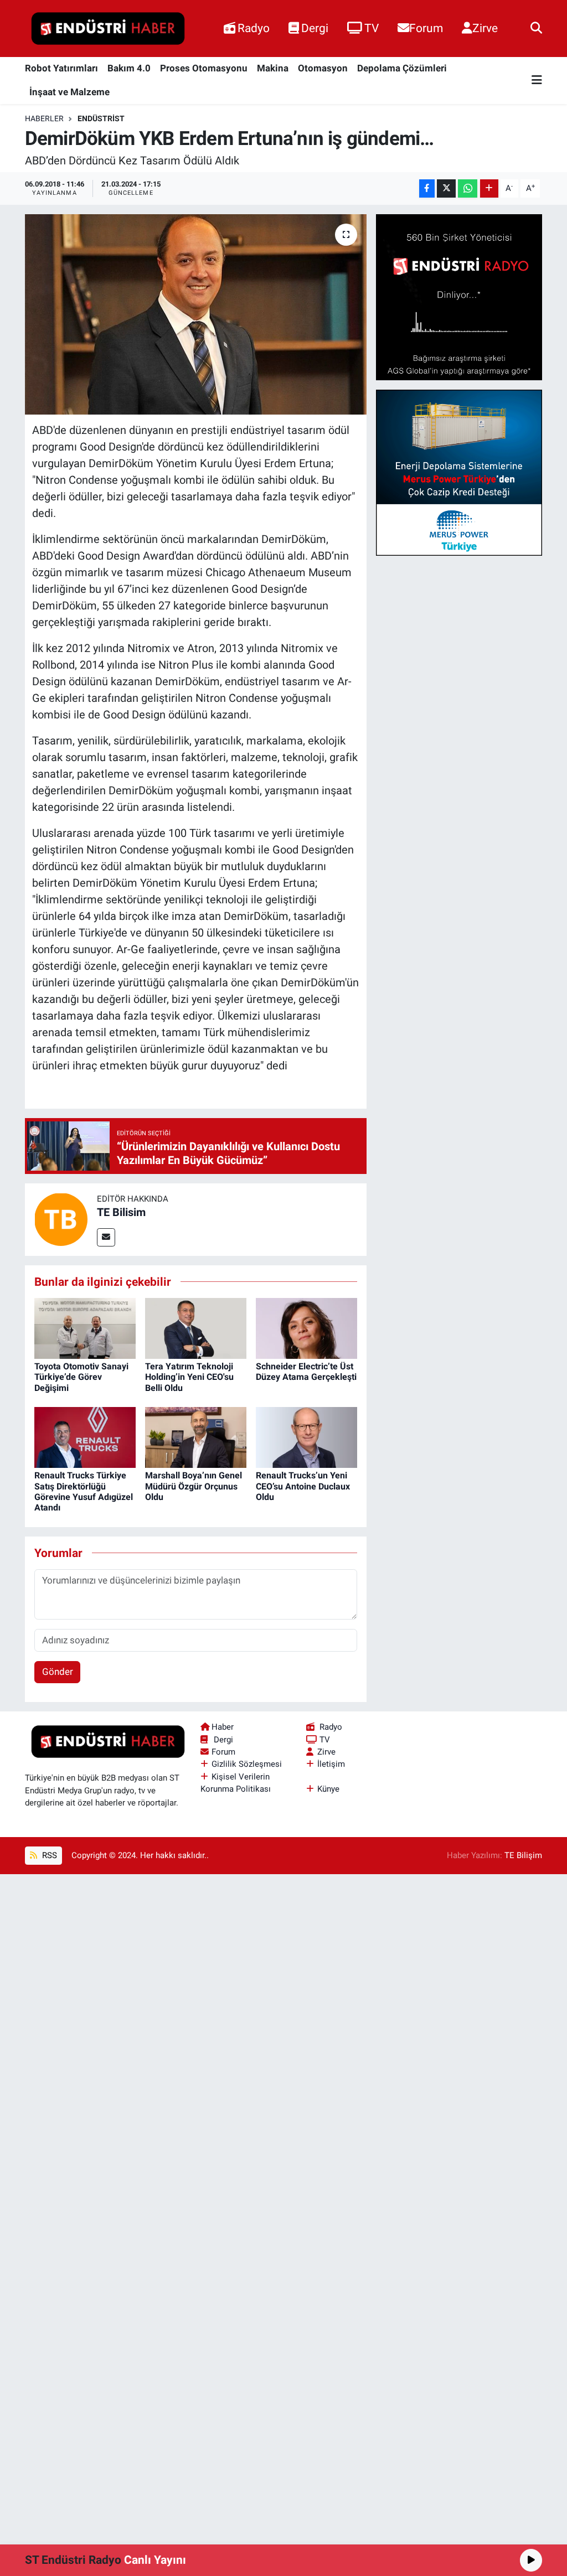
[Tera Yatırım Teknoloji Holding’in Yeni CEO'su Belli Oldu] (196, 1328)
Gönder (58, 1672)
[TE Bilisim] (61, 1219)
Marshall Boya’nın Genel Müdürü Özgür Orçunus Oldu (194, 1486)
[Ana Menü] (537, 81)
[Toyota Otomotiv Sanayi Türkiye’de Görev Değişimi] (85, 1328)
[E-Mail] (106, 1237)
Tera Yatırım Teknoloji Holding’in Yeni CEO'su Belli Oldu (189, 1377)
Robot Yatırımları (61, 68)
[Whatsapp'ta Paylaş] (468, 188)
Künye (328, 1789)
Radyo (254, 28)
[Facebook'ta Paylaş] (427, 188)
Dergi (315, 28)
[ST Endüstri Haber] (108, 29)
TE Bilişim (523, 1855)
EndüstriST (101, 118)
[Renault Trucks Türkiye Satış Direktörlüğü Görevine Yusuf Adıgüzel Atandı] (85, 1437)
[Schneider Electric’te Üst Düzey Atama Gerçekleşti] (306, 1328)
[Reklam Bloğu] (459, 297)
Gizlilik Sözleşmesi (247, 1764)
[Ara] (536, 28)
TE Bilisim (121, 1212)
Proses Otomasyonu (204, 68)
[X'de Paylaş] (446, 188)
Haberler (44, 118)
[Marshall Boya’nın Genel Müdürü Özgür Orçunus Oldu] (196, 1437)
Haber (223, 1727)
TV (372, 28)
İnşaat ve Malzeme (69, 92)
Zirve (485, 28)
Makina (273, 68)
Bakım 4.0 (129, 68)
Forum (426, 28)
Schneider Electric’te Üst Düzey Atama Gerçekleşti (306, 1372)
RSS (48, 1855)
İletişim (331, 1764)
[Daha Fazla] (489, 188)
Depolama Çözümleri (402, 68)
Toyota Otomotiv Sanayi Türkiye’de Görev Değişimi (81, 1377)
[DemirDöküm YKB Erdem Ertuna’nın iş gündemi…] (196, 314)
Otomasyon (323, 68)
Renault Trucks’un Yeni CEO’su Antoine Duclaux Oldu (303, 1486)
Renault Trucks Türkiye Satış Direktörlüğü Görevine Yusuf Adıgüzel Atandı (84, 1491)
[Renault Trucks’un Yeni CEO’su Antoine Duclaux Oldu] (306, 1437)
